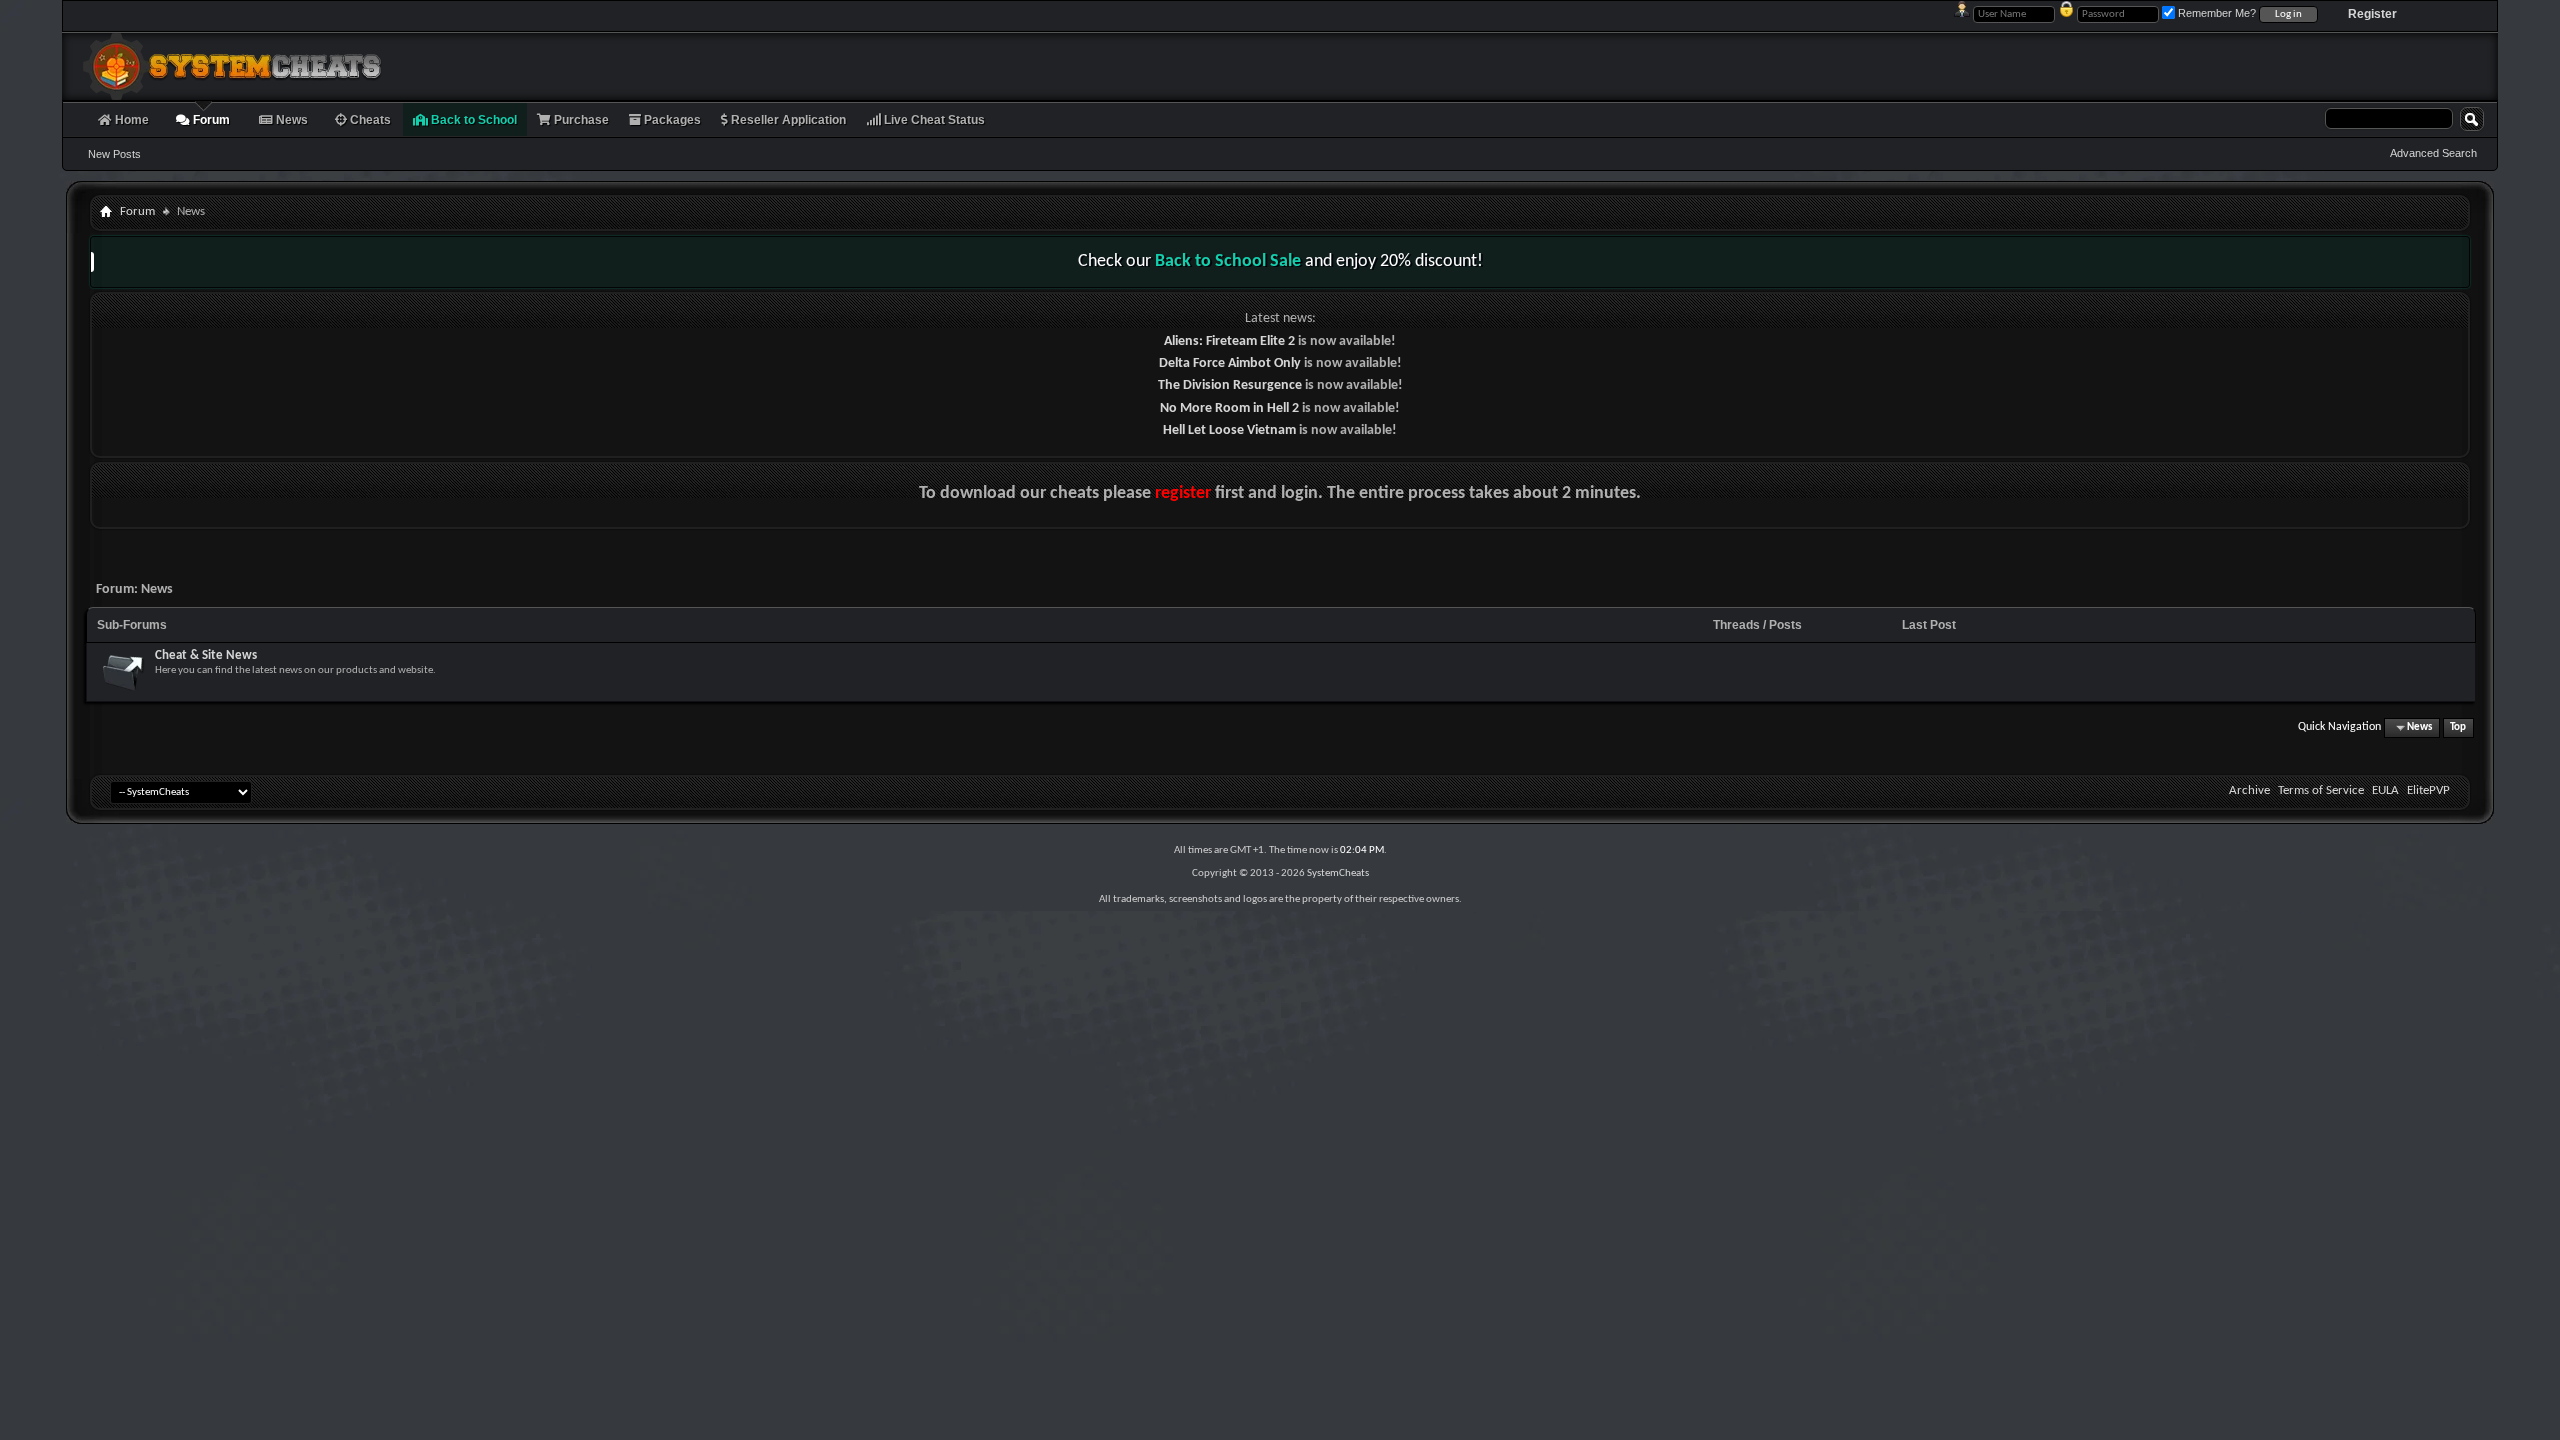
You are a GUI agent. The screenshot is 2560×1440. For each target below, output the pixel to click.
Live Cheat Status (933, 120)
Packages (671, 120)
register (1183, 493)
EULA (2385, 790)
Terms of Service (2321, 790)
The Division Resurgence (1230, 385)
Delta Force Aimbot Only (1230, 363)
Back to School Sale (1228, 261)
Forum (210, 120)
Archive (2249, 790)
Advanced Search (2433, 153)
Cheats (369, 120)
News (290, 120)
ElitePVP (2428, 790)
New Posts (114, 154)
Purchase (580, 120)
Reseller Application (787, 120)
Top (2458, 727)
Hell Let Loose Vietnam (1229, 430)
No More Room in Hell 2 (1229, 408)
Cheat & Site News (206, 655)
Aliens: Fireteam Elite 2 (1229, 341)
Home (130, 120)
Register (2372, 14)
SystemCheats (1338, 873)
